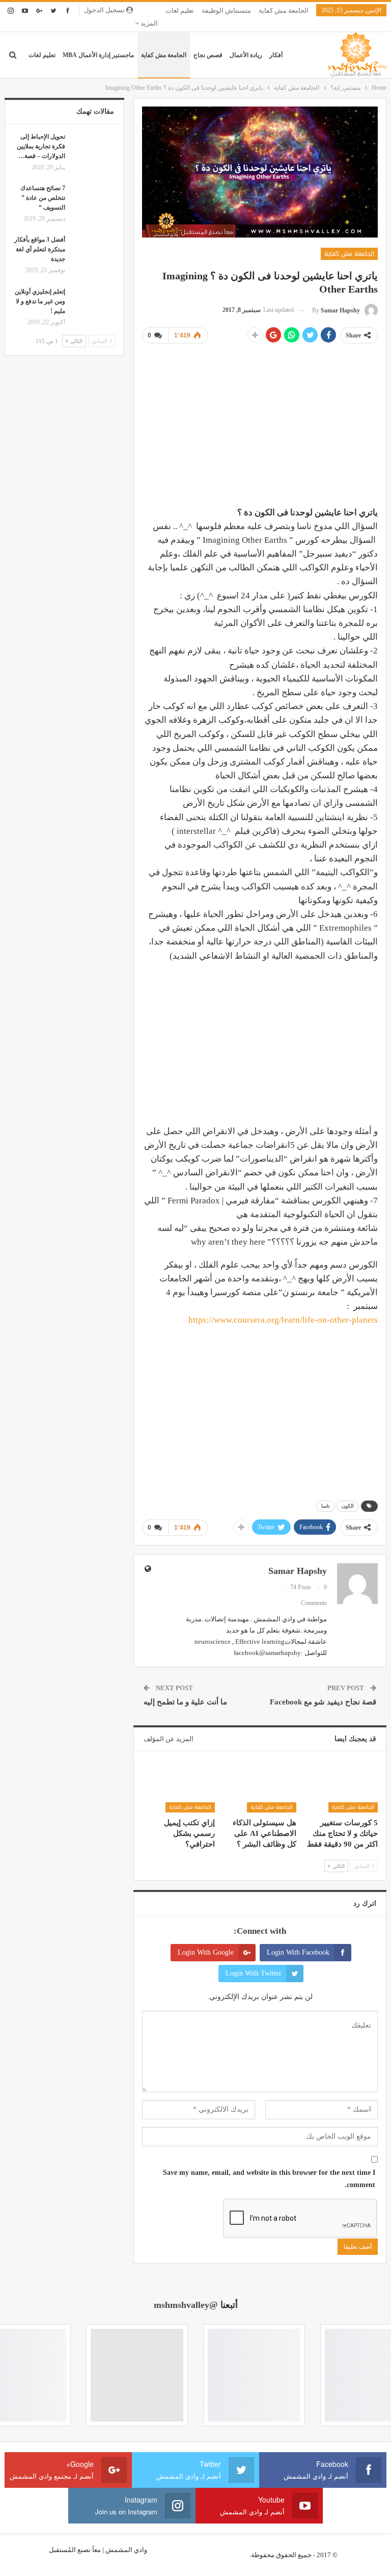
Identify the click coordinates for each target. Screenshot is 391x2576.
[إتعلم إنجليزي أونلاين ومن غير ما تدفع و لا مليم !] (94, 303)
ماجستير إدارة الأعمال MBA (98, 55)
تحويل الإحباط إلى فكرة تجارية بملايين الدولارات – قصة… (41, 146)
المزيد (148, 23)
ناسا (326, 1506)
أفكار (276, 55)
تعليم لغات (180, 10)
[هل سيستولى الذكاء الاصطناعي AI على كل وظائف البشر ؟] (260, 1788)
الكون (348, 1506)
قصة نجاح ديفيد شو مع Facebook (323, 1702)
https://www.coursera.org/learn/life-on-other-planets (283, 1320)
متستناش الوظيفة (226, 10)
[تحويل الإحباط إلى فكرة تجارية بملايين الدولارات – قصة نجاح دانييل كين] (94, 148)
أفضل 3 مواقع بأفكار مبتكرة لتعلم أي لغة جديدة (40, 249)
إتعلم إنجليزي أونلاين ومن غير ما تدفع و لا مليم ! (40, 301)
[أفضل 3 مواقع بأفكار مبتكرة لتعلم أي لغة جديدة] (94, 251)
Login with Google (206, 1952)
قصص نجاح (208, 55)
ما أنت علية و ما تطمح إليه (185, 1702)
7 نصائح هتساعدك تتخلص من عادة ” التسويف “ (43, 198)
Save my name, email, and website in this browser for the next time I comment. (269, 2179)
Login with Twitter (254, 1973)
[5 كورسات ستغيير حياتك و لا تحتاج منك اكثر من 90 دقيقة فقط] (342, 1788)
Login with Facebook (298, 1952)
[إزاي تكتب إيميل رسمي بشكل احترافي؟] (178, 1788)
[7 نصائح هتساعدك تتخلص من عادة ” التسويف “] (94, 200)
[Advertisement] (260, 424)
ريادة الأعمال (246, 55)
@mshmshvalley (186, 2305)
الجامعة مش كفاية (284, 10)
